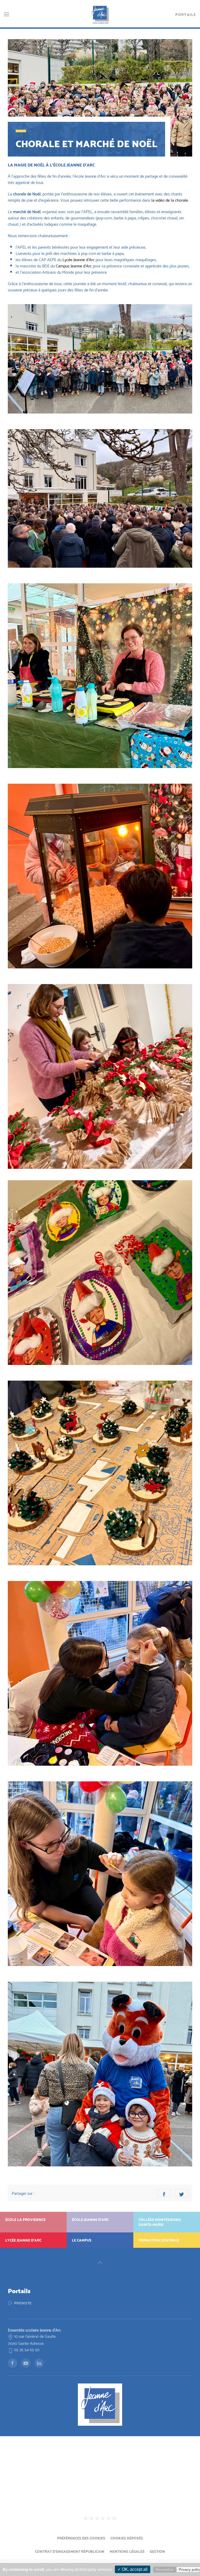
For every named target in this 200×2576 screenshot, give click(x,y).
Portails (186, 14)
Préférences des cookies (81, 2538)
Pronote (23, 2303)
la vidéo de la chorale (170, 200)
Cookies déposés (127, 2538)
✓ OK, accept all (133, 2569)
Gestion (157, 2551)
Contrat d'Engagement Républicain (70, 2551)
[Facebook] (164, 2193)
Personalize (165, 2570)
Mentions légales (127, 2551)
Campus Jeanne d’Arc (74, 265)
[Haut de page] (100, 2263)
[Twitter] (182, 2193)
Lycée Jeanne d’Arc (79, 259)
